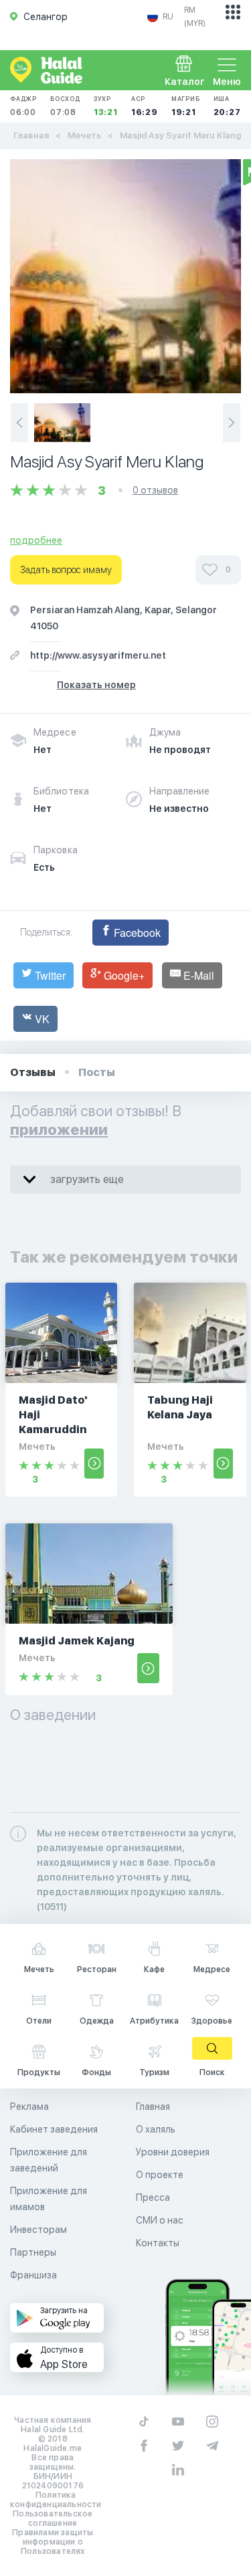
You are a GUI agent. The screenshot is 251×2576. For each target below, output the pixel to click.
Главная (31, 135)
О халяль (156, 2129)
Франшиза (33, 2275)
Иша (227, 106)
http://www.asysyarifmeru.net (98, 655)
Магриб (186, 106)
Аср (145, 106)
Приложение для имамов (49, 2199)
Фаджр (23, 106)
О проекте (160, 2175)
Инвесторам (38, 2230)
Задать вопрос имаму (66, 570)
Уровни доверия (173, 2152)
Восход (65, 106)
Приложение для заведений (49, 2160)
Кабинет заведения (54, 2129)
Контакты (158, 2243)
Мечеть (84, 135)
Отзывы (33, 1072)
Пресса (153, 2197)
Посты (97, 1072)
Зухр (106, 106)
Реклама (29, 2107)
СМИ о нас (160, 2220)
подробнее (36, 540)
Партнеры (33, 2252)
